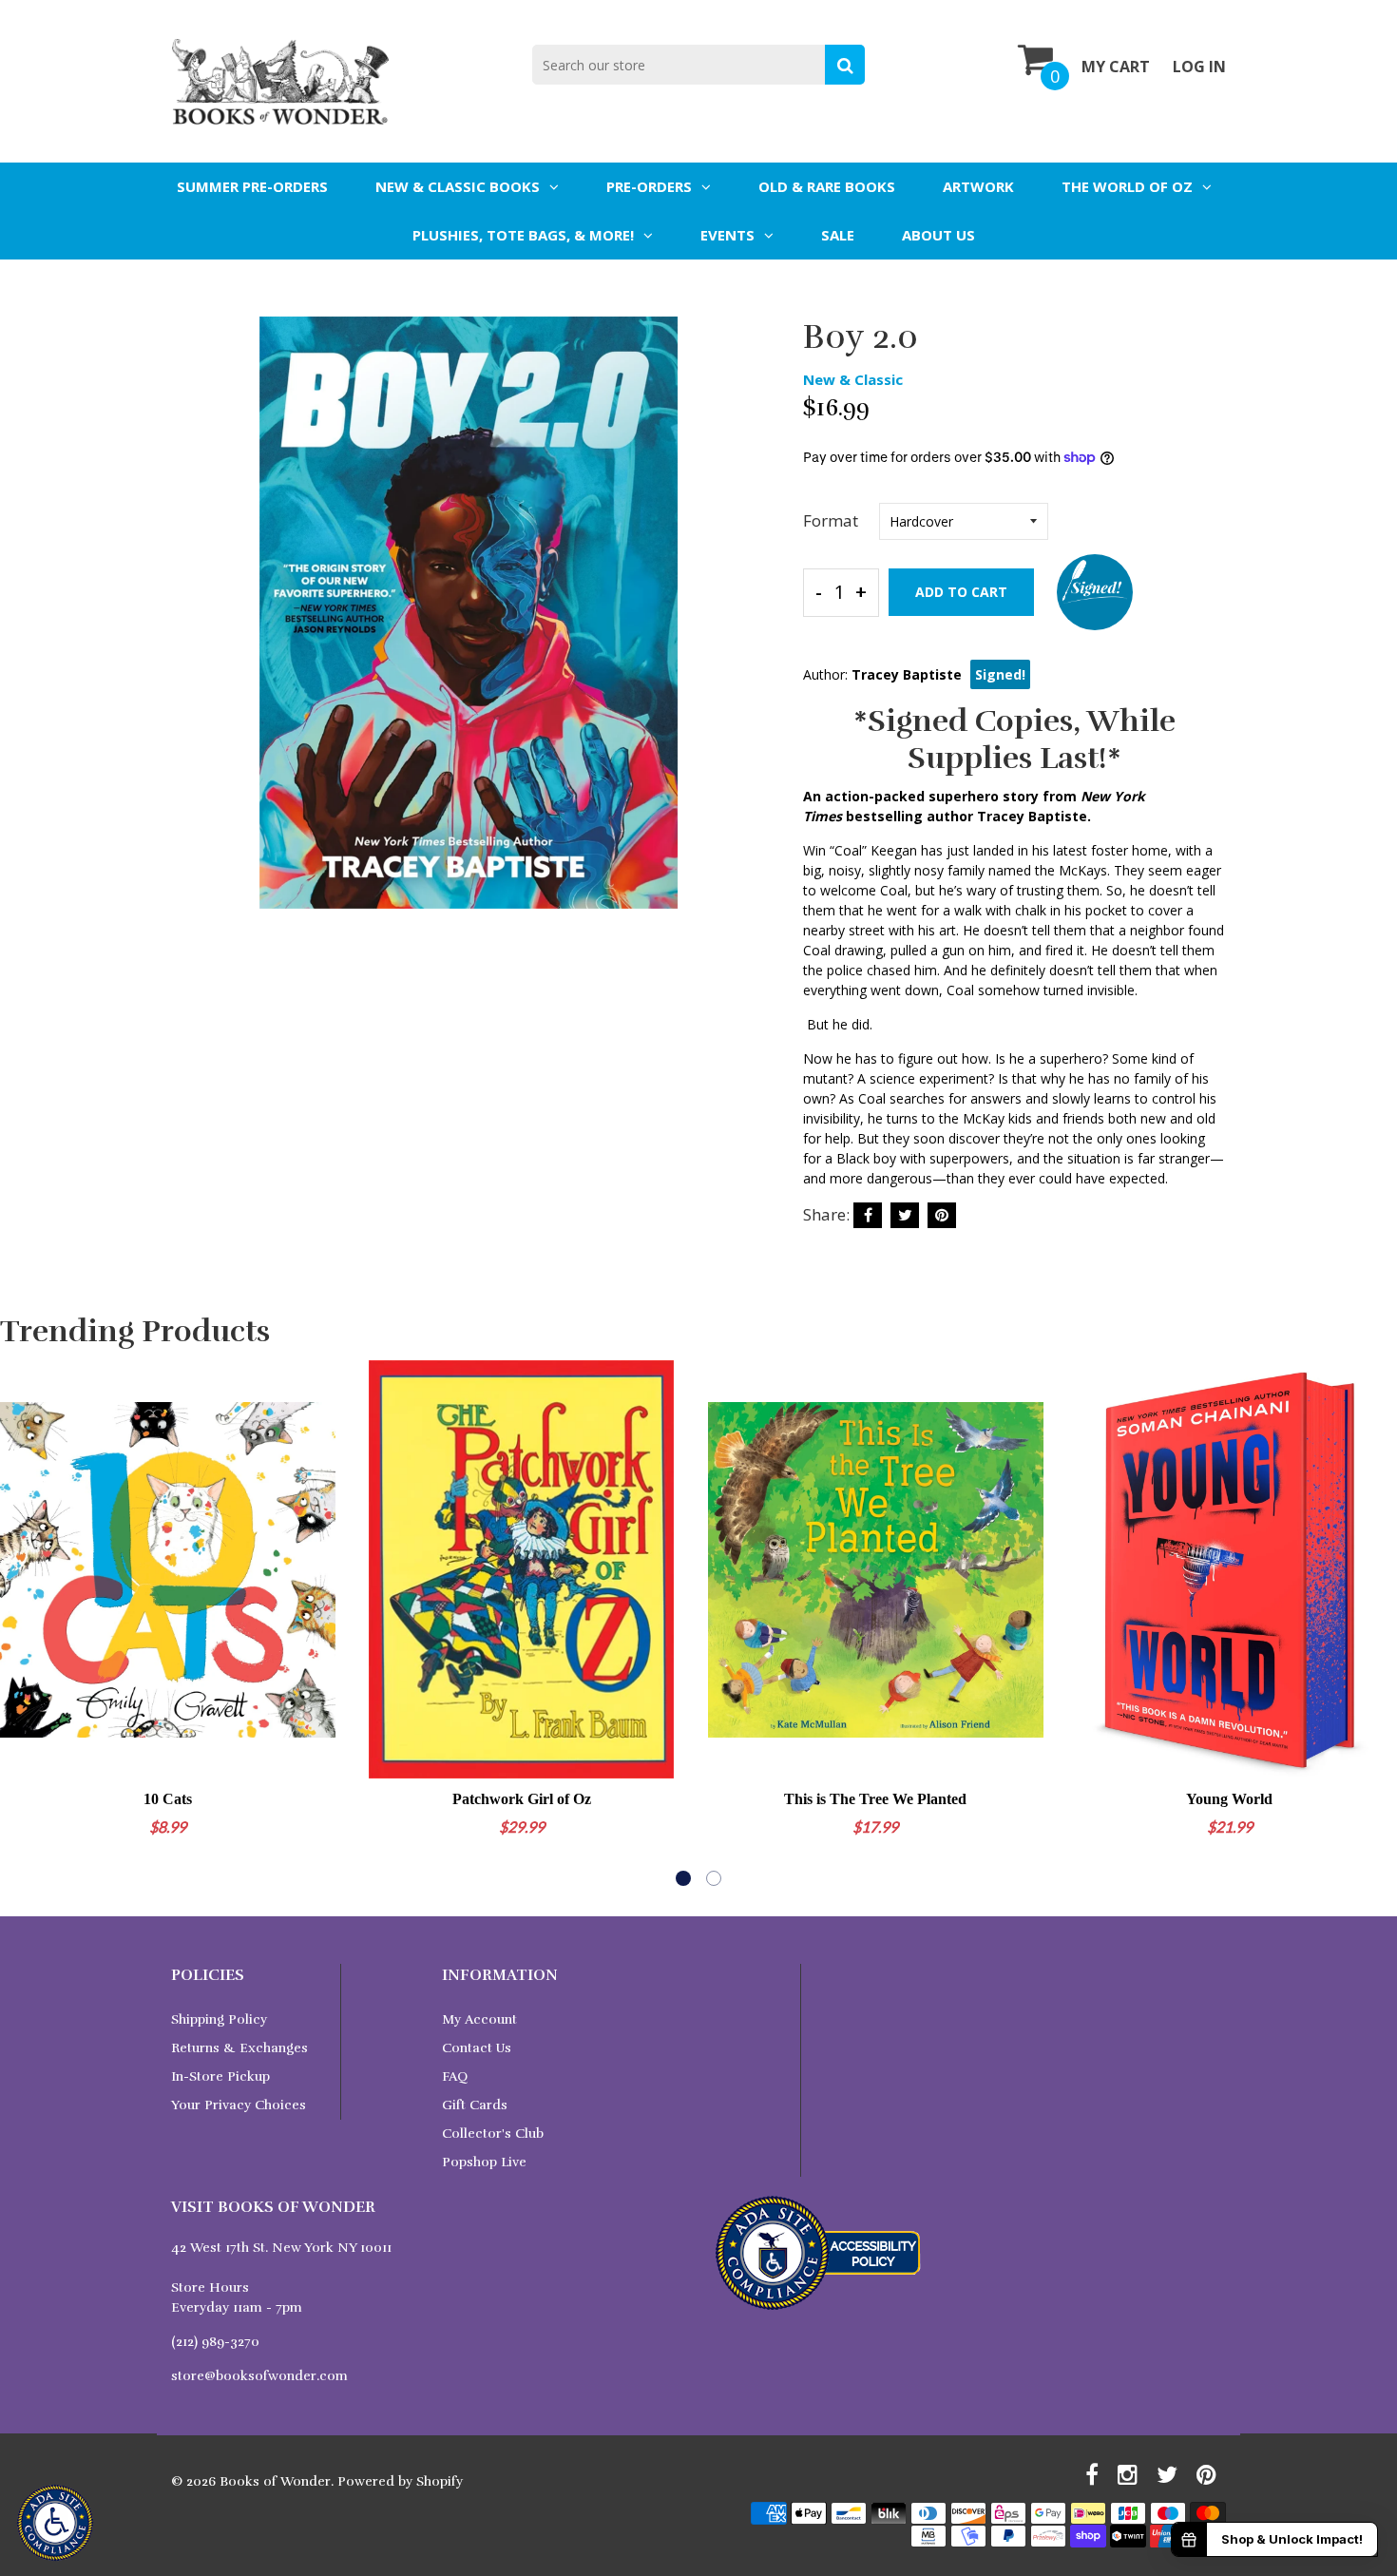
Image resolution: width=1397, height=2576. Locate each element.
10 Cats (168, 1799)
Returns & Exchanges (239, 2048)
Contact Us (477, 2048)
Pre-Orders (649, 186)
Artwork (978, 186)
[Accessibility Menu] (55, 2523)
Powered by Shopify (400, 2481)
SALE (838, 235)
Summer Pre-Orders (252, 186)
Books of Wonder (275, 2481)
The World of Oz (1127, 186)
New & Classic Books (458, 186)
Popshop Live (484, 2162)
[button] (683, 1878)
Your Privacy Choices (239, 2105)
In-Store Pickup (220, 2076)
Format (831, 520)
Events (727, 235)
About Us (938, 235)
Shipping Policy (219, 2019)
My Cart (1116, 67)
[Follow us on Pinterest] (942, 1215)
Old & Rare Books (827, 186)
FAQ (455, 2076)
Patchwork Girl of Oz (522, 1799)
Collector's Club (493, 2134)
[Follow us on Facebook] (868, 1215)
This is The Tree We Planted (875, 1799)
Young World (1229, 1799)
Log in (1199, 67)
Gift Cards (475, 2105)
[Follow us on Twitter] (905, 1215)
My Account (479, 2019)
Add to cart (961, 592)
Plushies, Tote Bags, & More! (523, 235)
